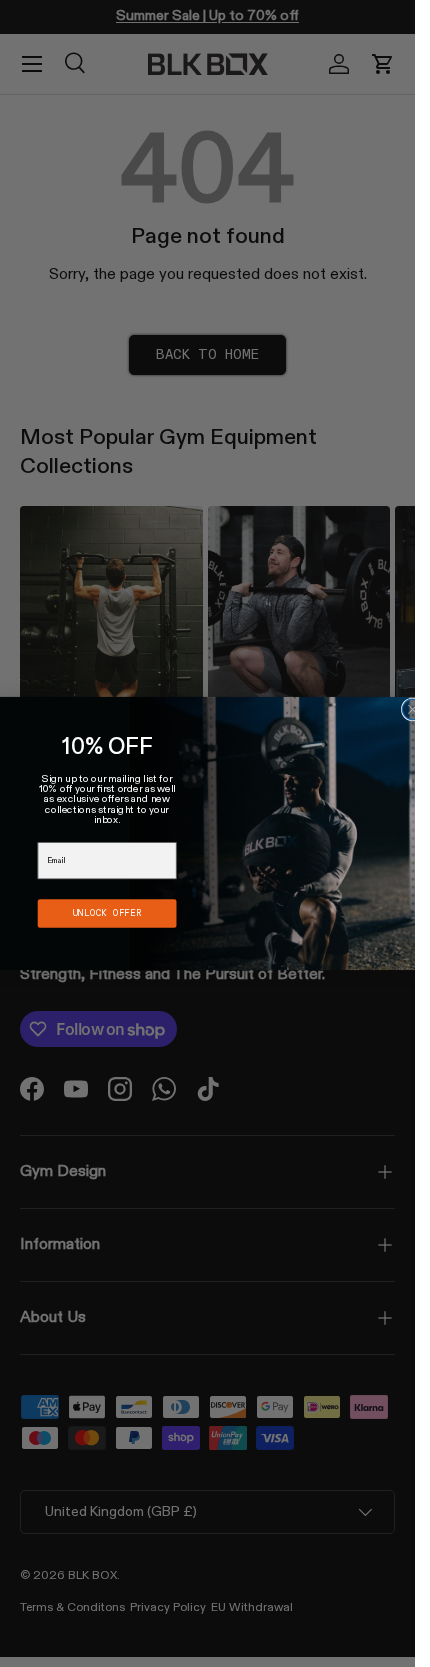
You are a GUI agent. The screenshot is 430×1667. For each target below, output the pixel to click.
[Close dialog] (412, 709)
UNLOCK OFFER (106, 913)
